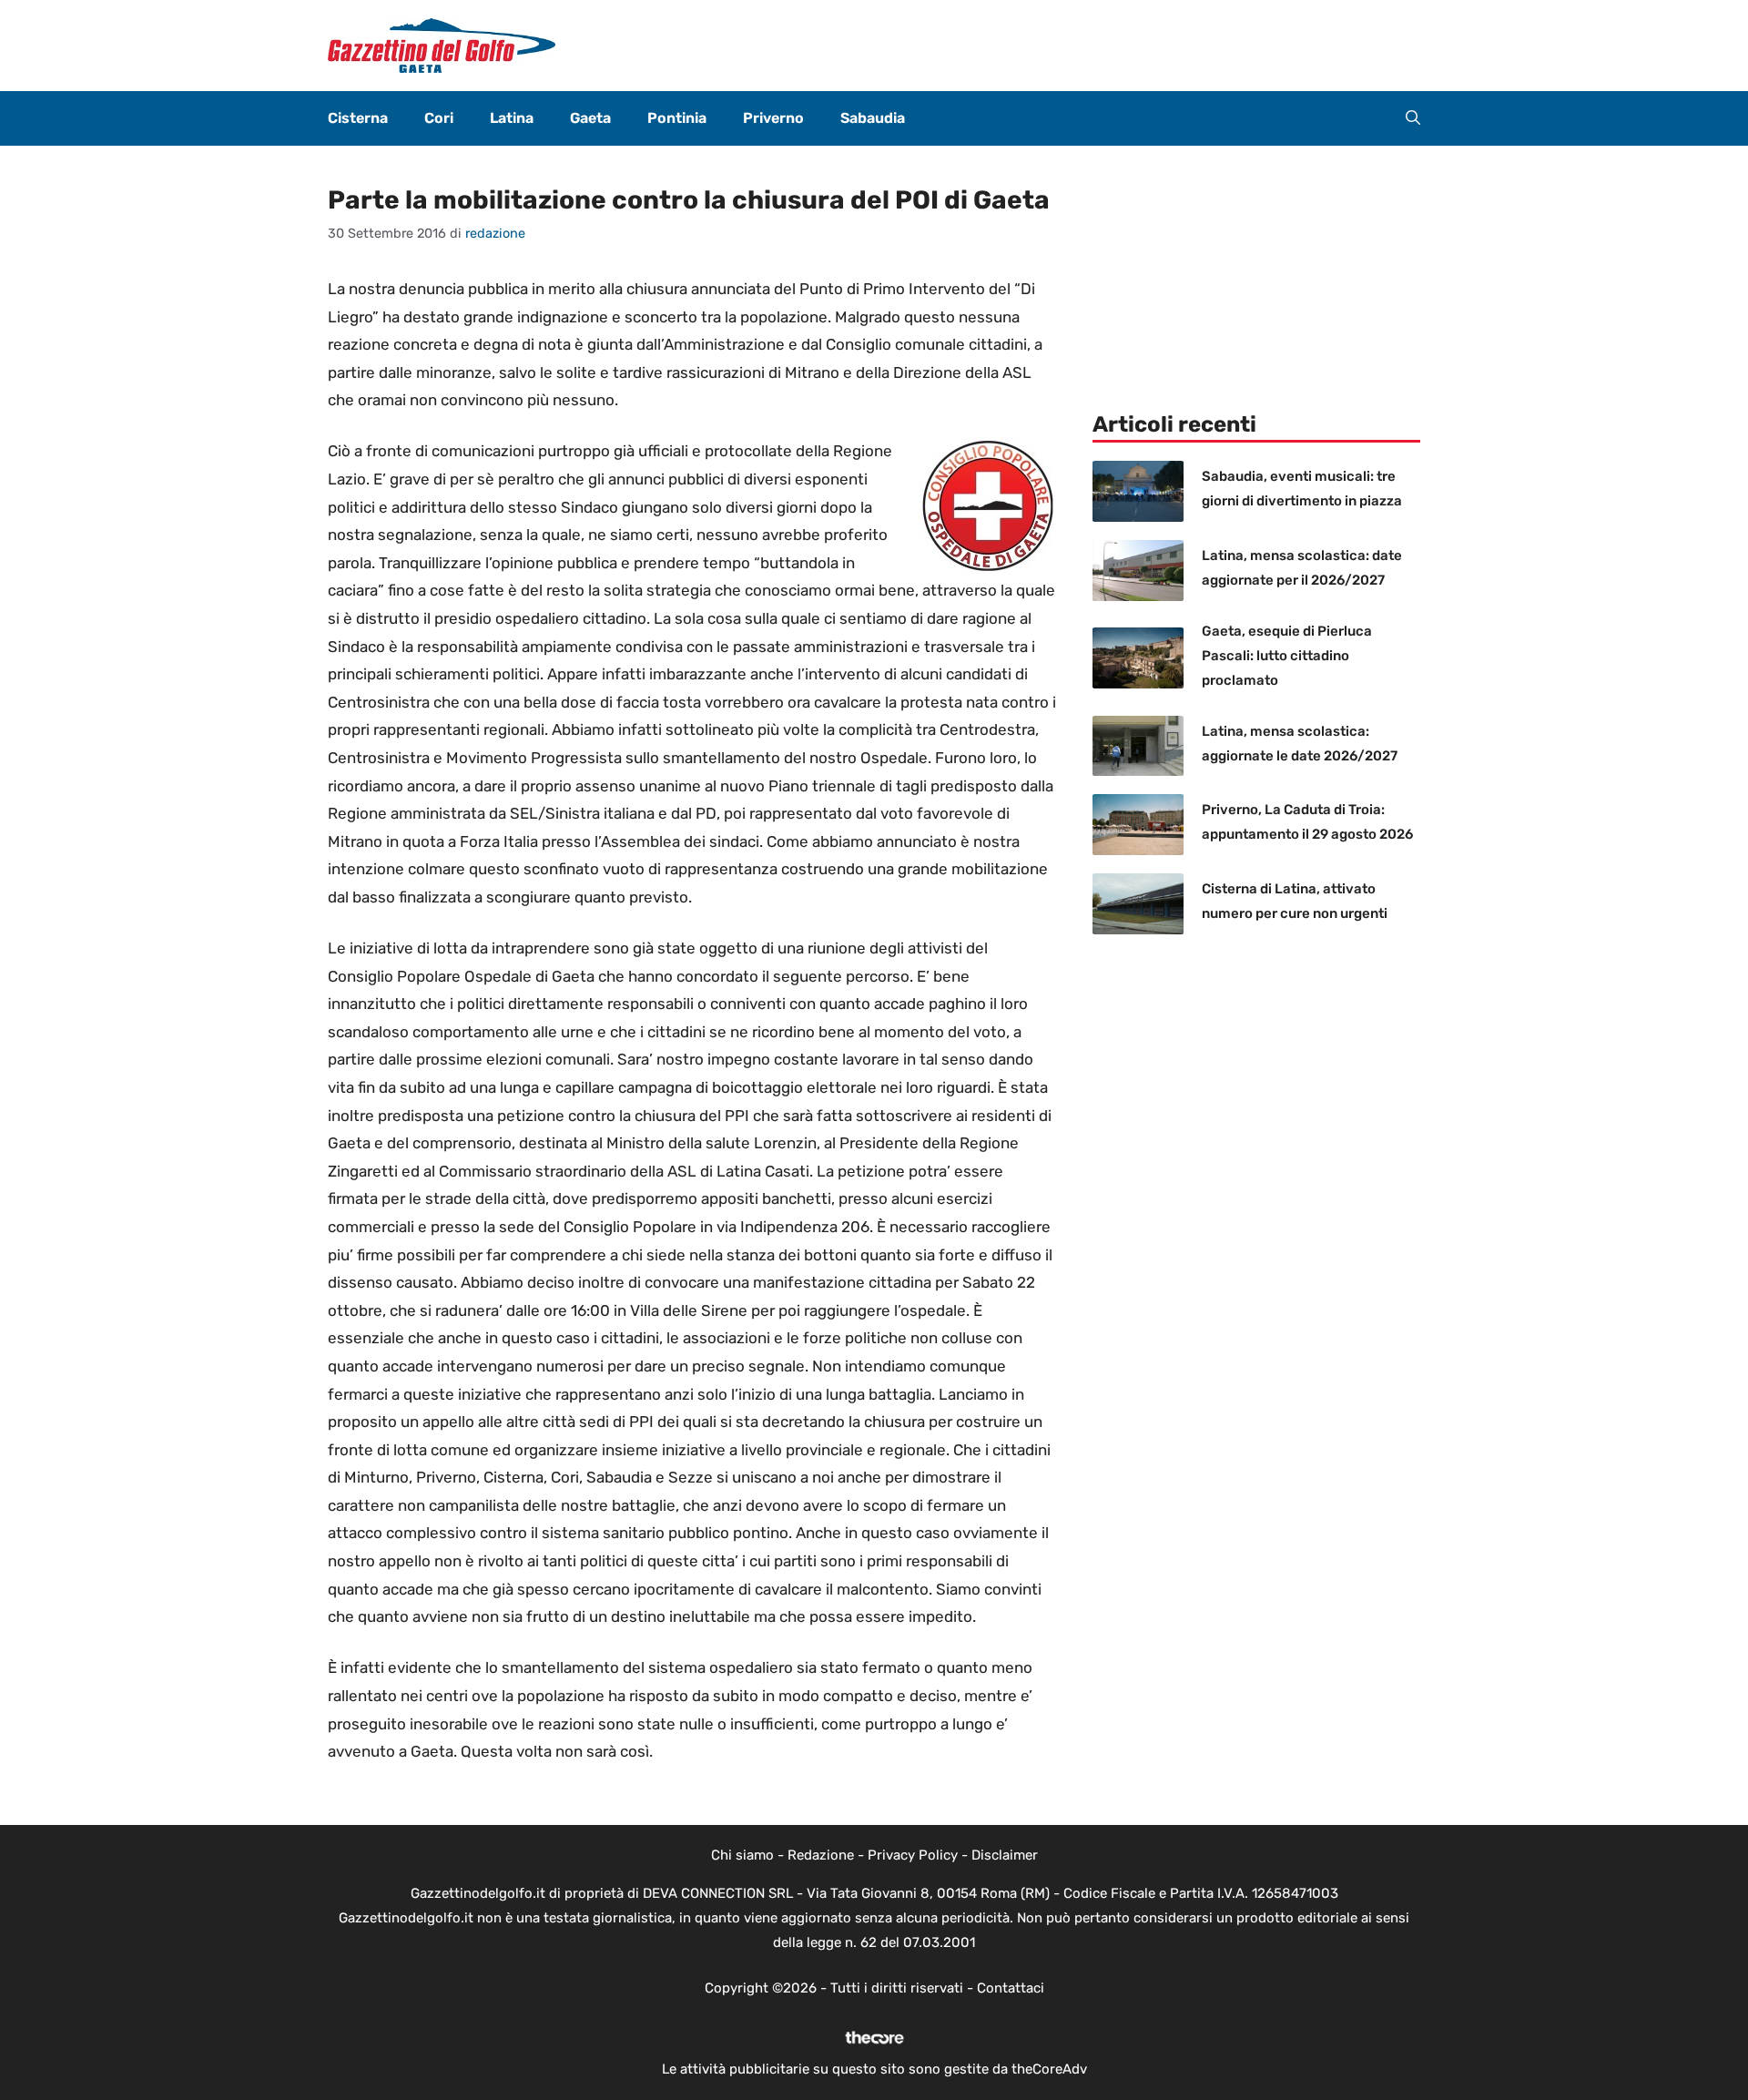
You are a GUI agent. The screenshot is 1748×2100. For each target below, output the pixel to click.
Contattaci (1011, 1988)
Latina (512, 118)
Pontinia (677, 118)
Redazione (821, 1855)
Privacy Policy (913, 1855)
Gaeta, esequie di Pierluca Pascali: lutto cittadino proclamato (1287, 656)
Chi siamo (742, 1855)
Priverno (773, 118)
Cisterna (358, 118)
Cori (439, 118)
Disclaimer (1005, 1855)
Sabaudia (873, 118)
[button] (1413, 118)
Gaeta (590, 118)
